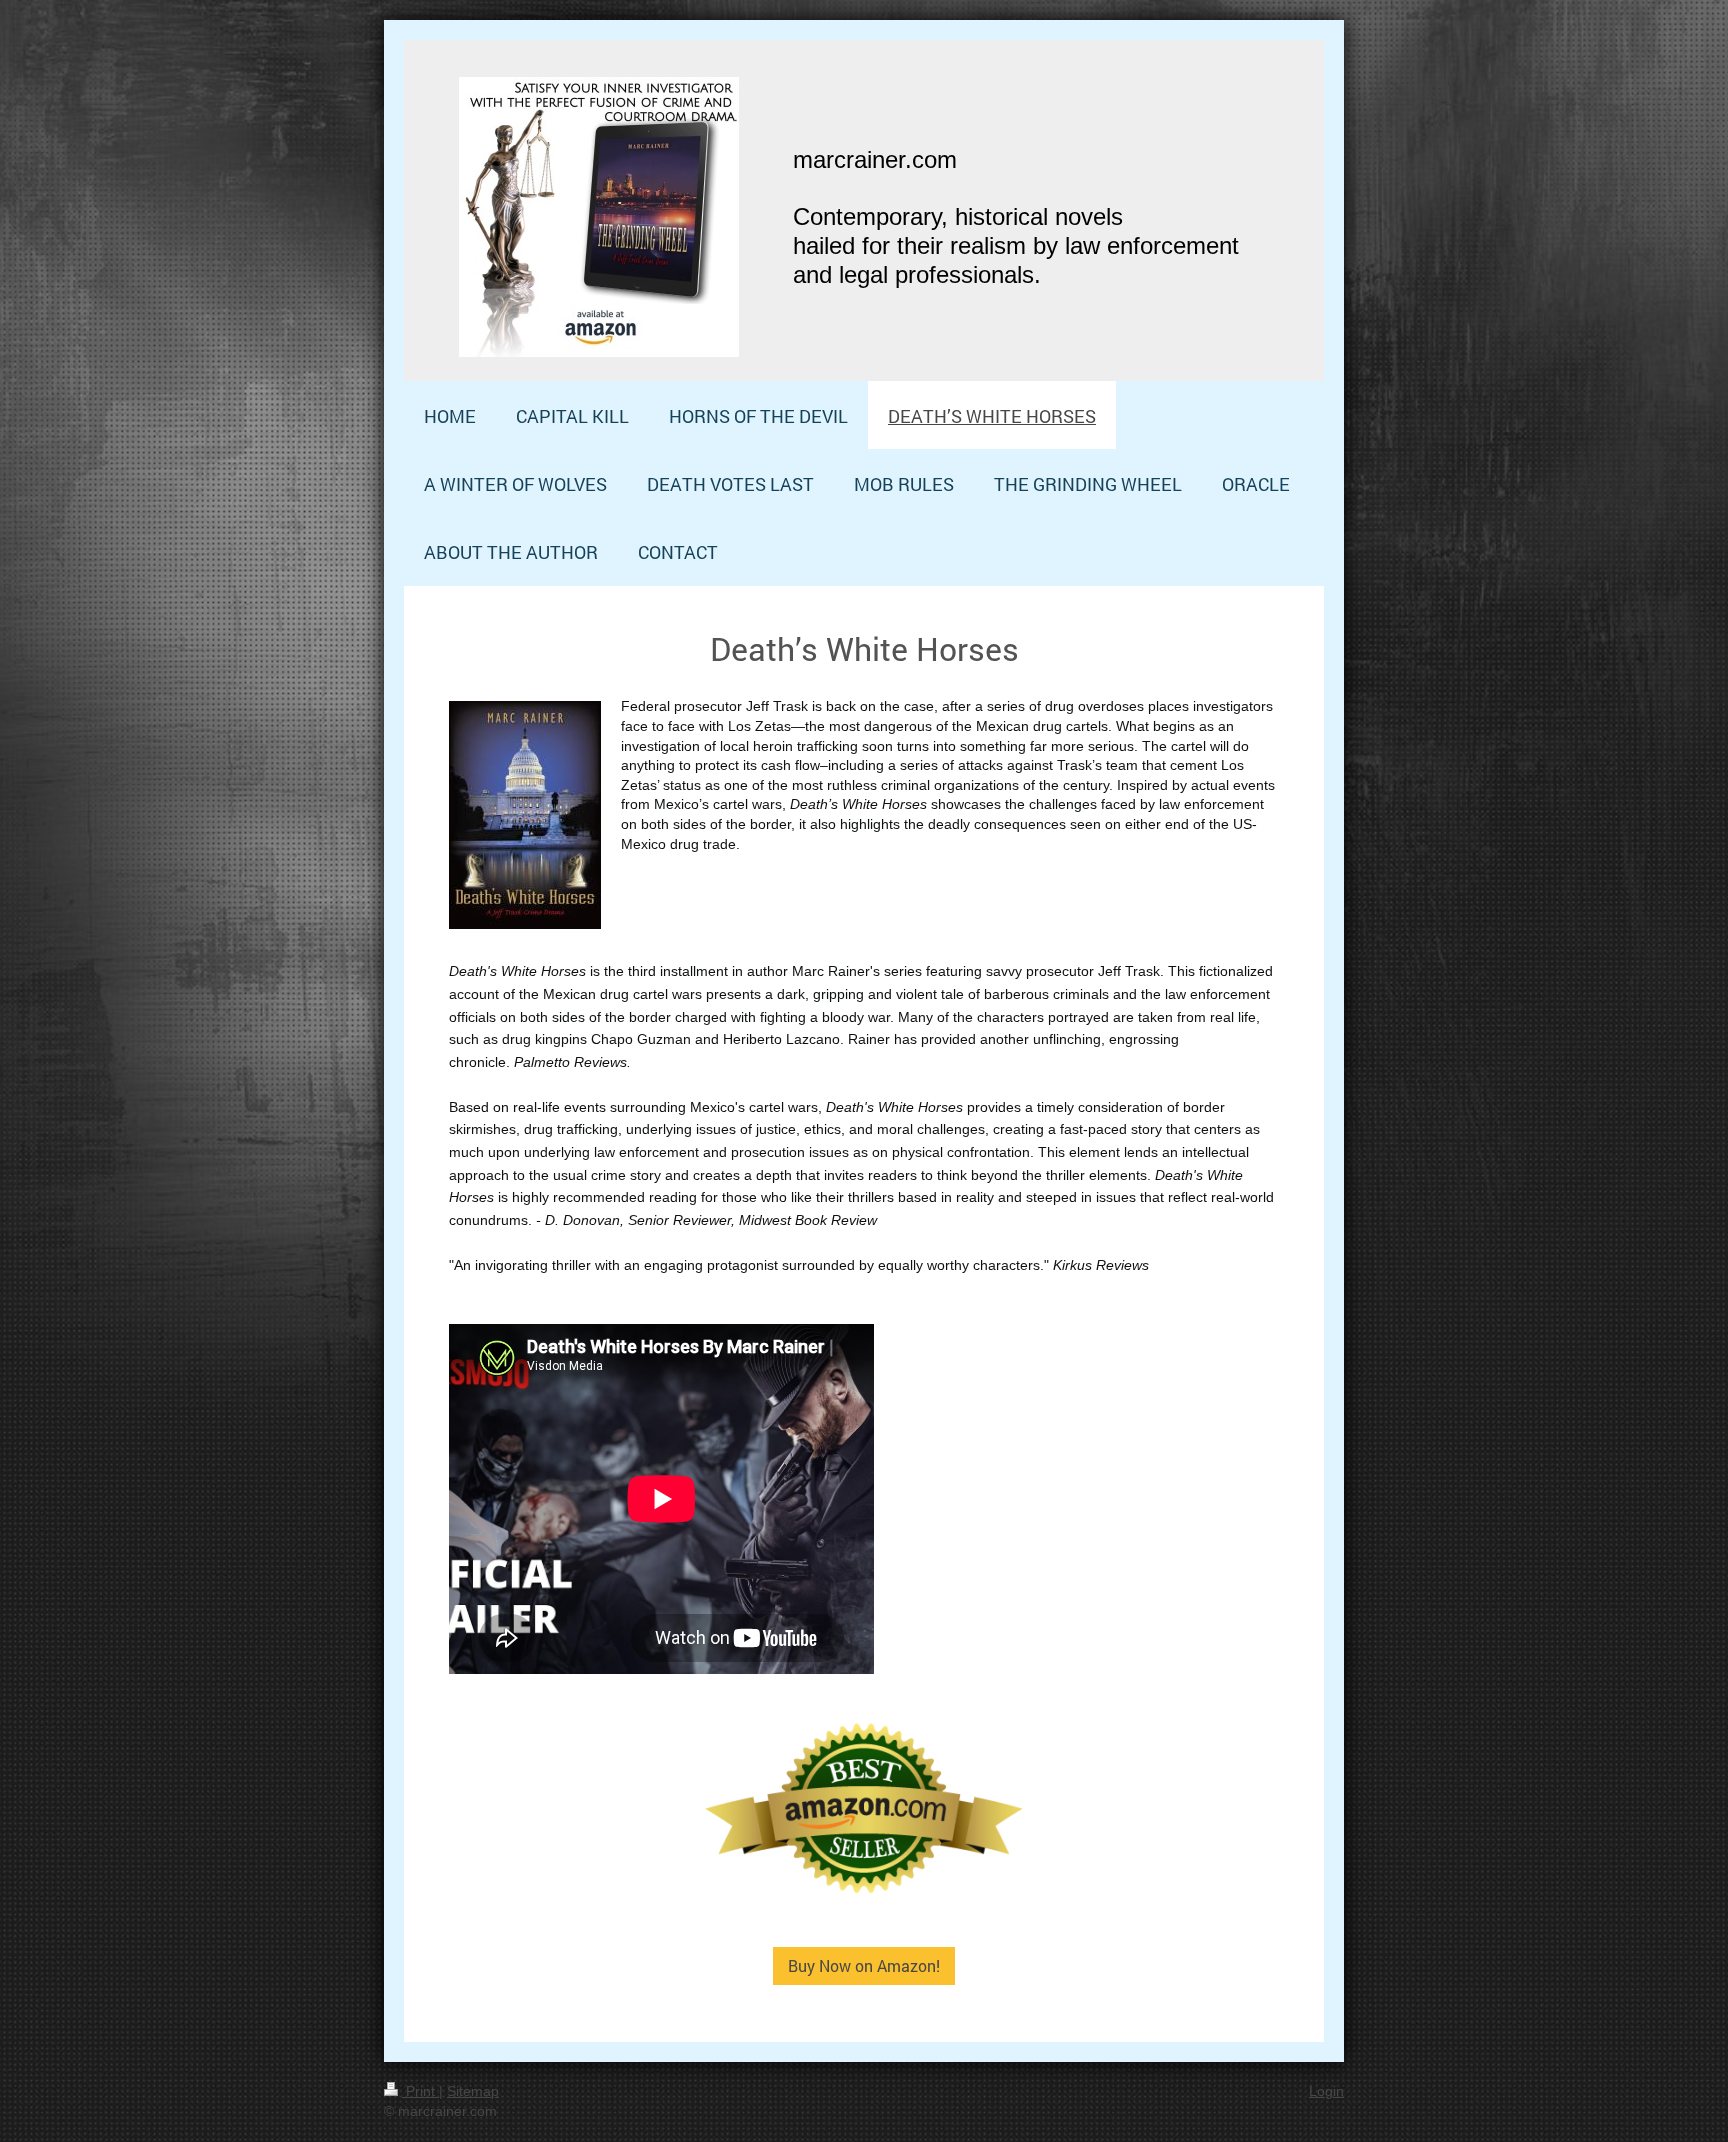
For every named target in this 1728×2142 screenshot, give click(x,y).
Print (420, 2091)
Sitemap (473, 2091)
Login (1326, 2091)
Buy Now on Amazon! (864, 1965)
